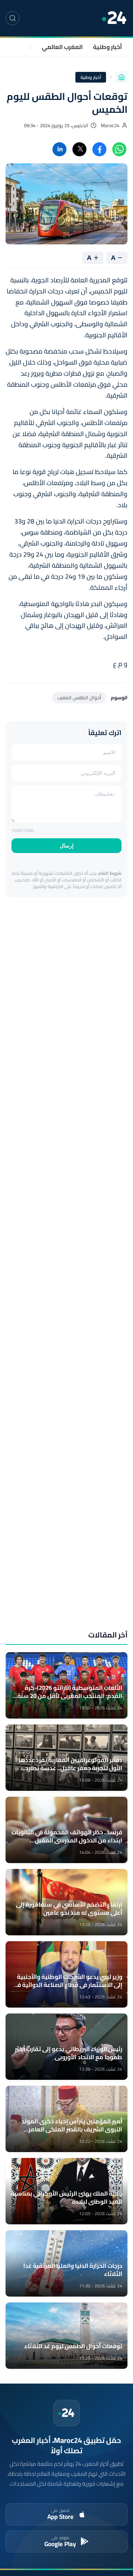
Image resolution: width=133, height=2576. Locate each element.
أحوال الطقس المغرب (79, 697)
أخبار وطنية (108, 47)
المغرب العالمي (62, 47)
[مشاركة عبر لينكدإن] (59, 149)
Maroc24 (110, 126)
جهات (24, 47)
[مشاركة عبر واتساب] (119, 149)
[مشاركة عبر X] (79, 149)
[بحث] (13, 18)
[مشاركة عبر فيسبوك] (99, 149)
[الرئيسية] (122, 77)
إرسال (67, 846)
